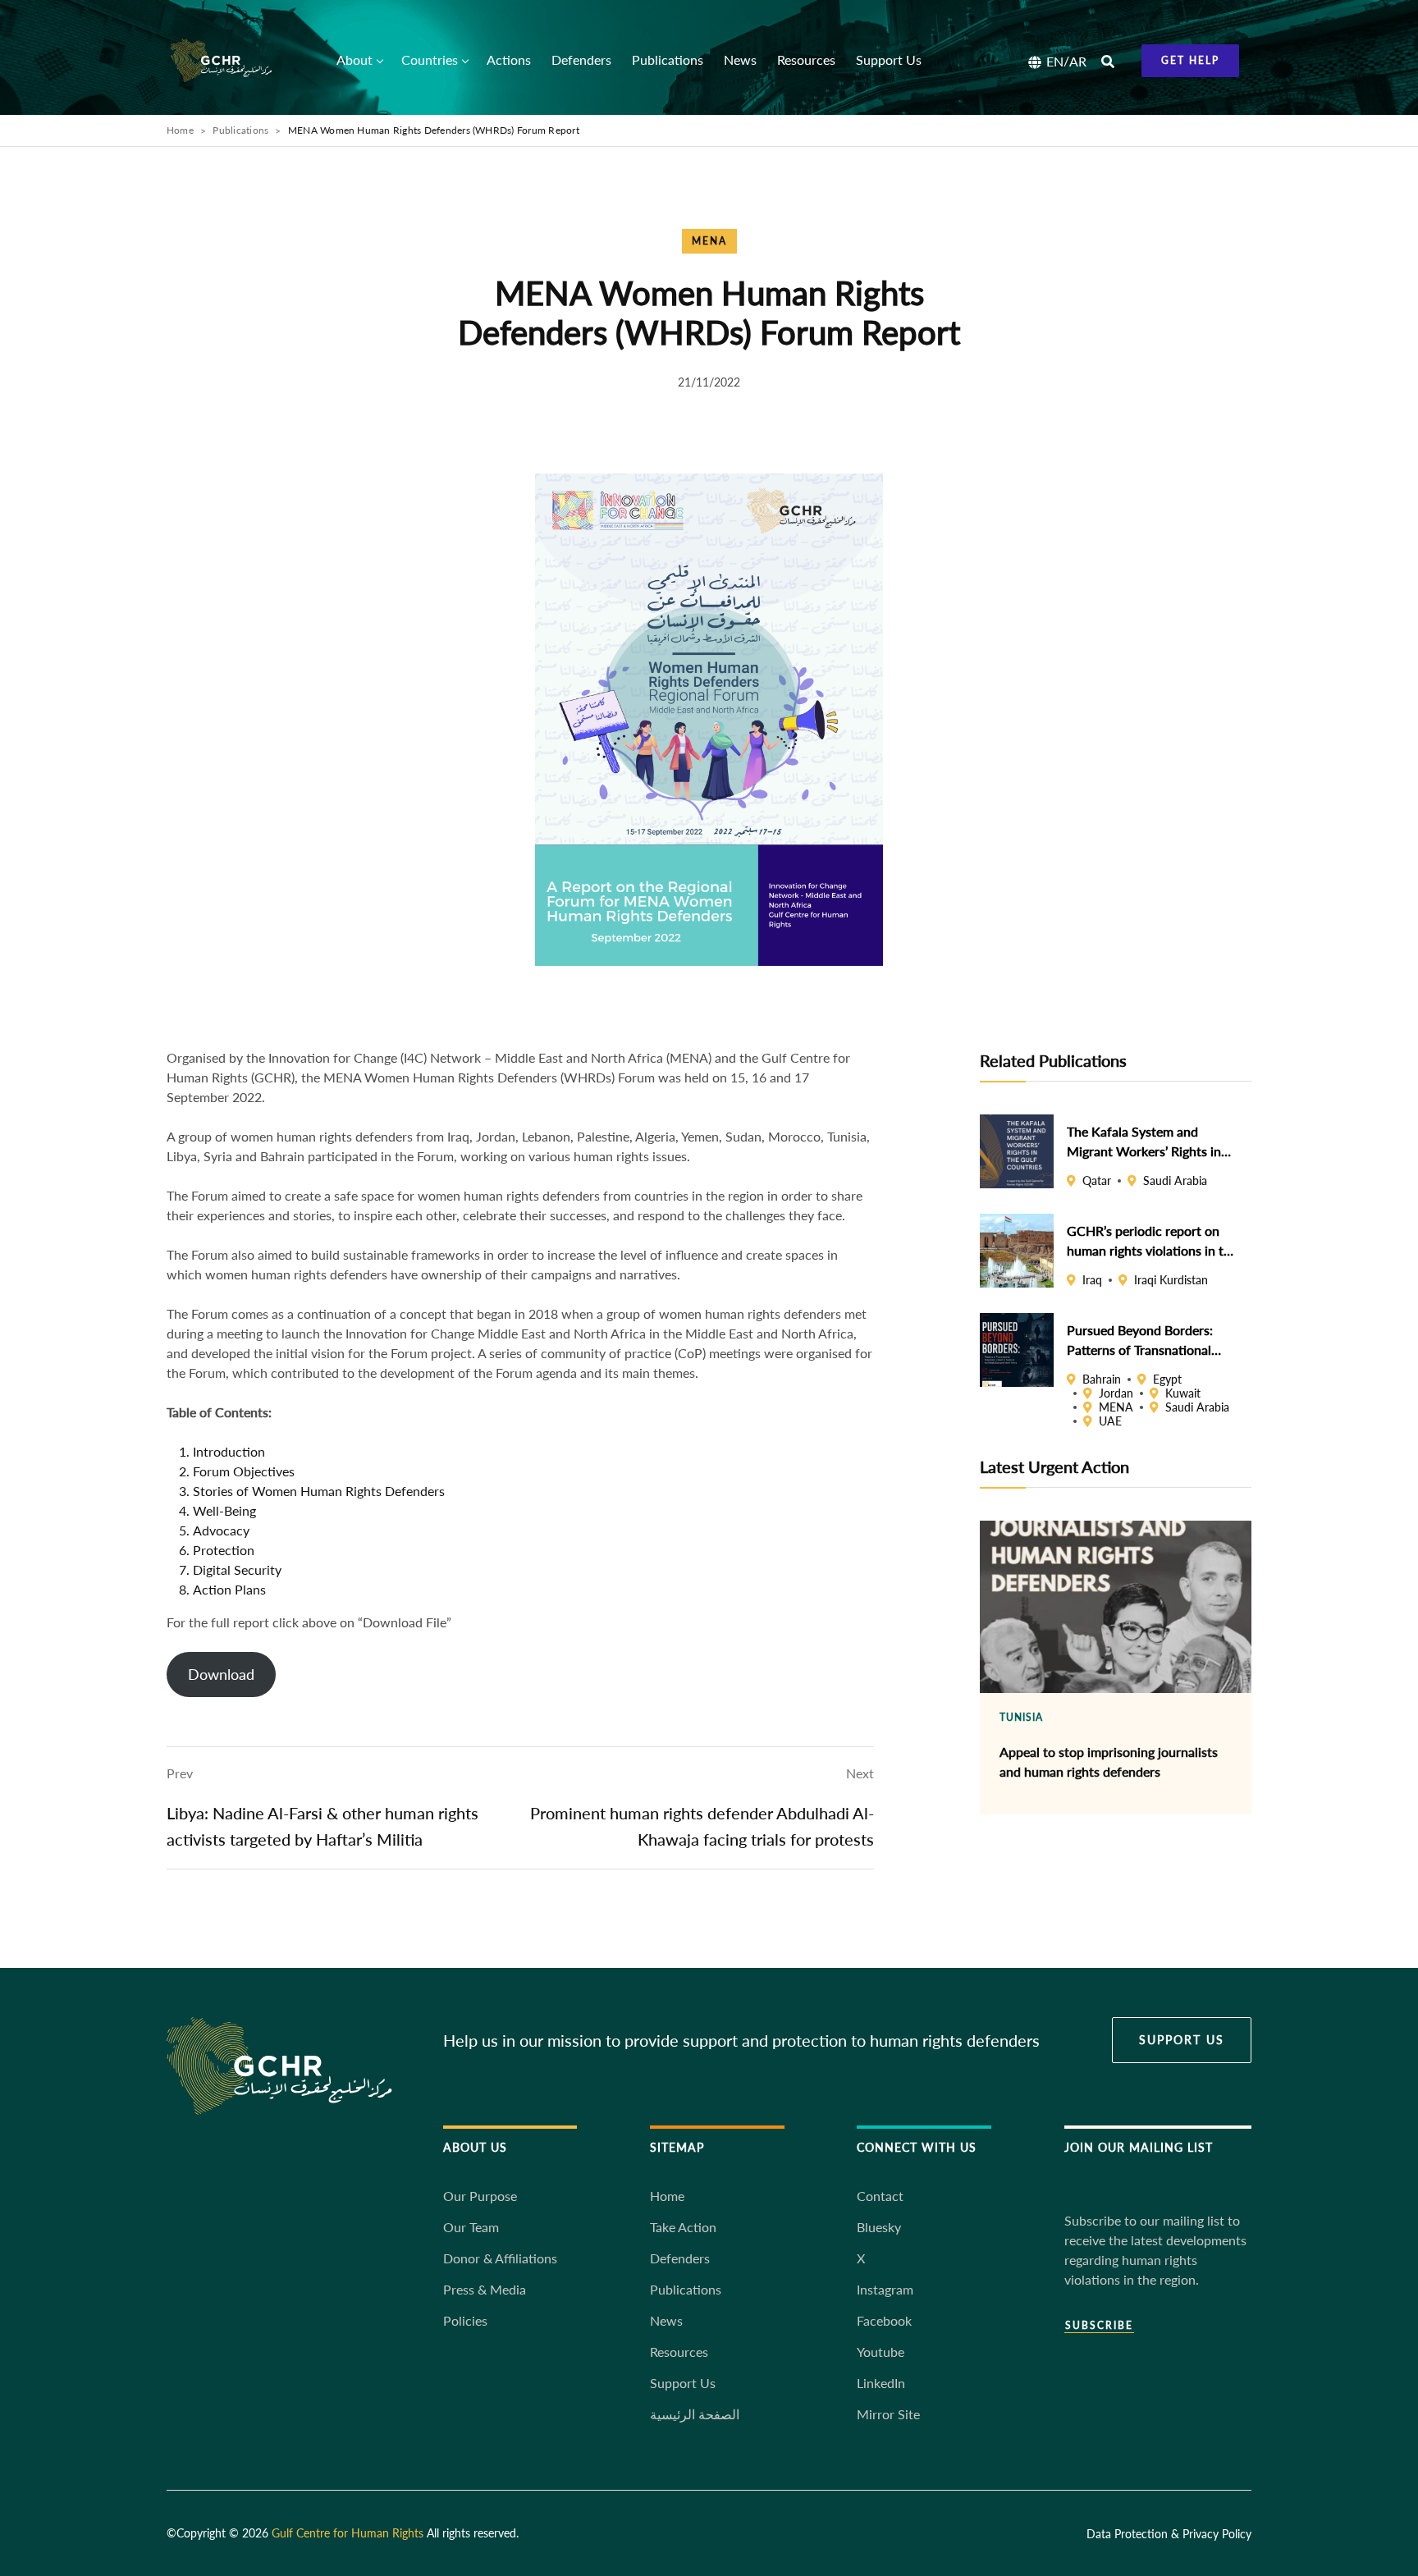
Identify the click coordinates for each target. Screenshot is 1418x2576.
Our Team (471, 2227)
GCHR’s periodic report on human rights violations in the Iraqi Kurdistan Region (1152, 1241)
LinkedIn (881, 2383)
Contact (880, 2196)
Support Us (889, 59)
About (354, 59)
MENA (709, 241)
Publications (668, 59)
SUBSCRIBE (1099, 2326)
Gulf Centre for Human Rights (348, 2533)
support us (1182, 2040)
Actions (509, 59)
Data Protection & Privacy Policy (1169, 2534)
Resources (806, 59)
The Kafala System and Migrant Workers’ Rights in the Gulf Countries (1144, 1142)
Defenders (581, 59)
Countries (430, 59)
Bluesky (879, 2227)
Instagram (885, 2289)
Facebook (884, 2320)
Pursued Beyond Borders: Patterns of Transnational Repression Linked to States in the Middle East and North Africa (1150, 1340)
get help (1190, 60)
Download (221, 1674)
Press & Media (485, 2289)
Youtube (881, 2352)
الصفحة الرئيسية (695, 2414)
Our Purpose (480, 2196)
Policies (465, 2320)
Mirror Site (888, 2414)
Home (180, 130)
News (740, 59)
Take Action (683, 2227)
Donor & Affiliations (500, 2258)
